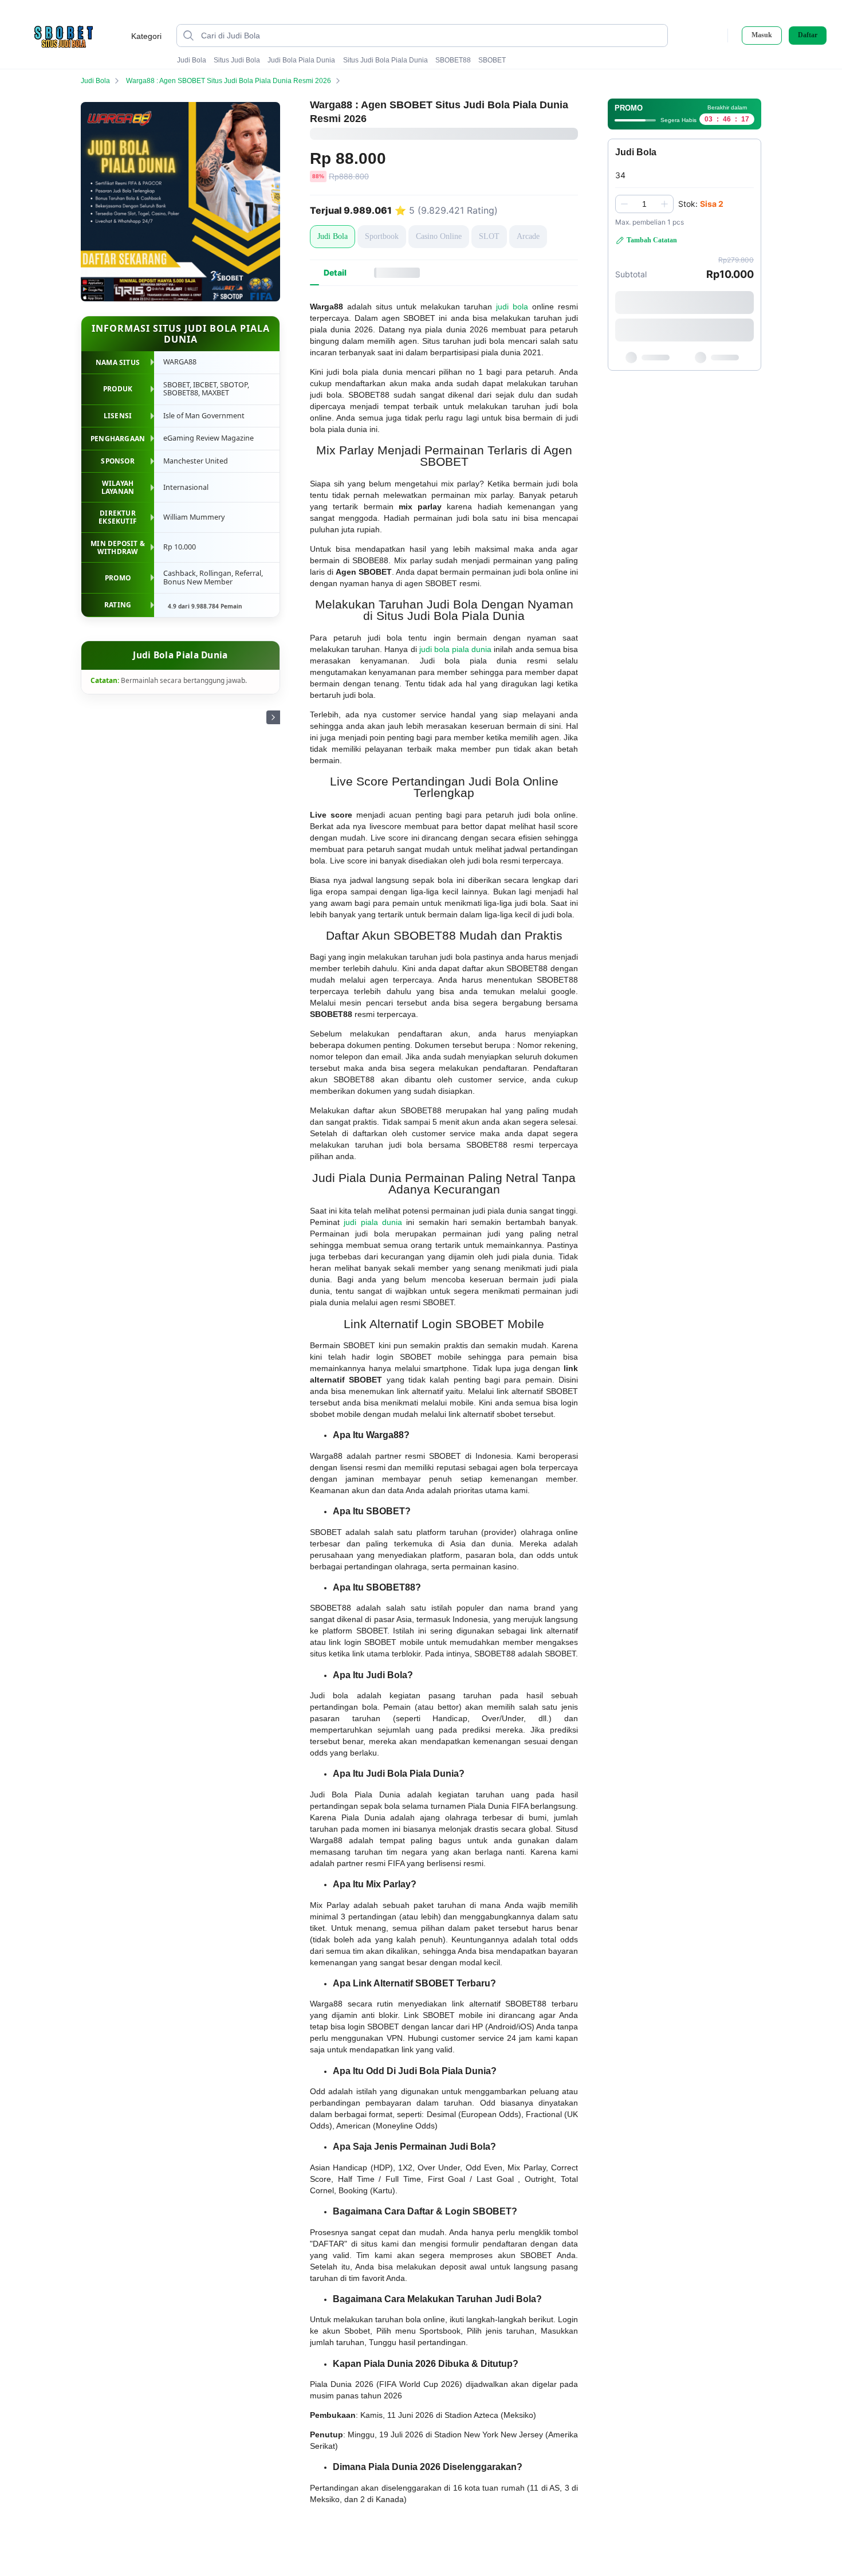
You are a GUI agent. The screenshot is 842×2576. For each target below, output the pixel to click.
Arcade (528, 236)
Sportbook (382, 236)
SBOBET (492, 60)
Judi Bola (192, 60)
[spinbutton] (644, 204)
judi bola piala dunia (456, 649)
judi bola (512, 307)
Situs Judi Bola (237, 60)
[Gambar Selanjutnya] (273, 717)
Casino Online (439, 236)
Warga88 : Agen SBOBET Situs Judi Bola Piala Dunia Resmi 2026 (229, 81)
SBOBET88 (453, 60)
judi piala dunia (373, 1222)
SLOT (489, 236)
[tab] (335, 273)
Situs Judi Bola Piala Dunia (385, 60)
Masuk (762, 35)
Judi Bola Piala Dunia (301, 60)
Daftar (808, 35)
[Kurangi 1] (624, 204)
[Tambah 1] (664, 204)
